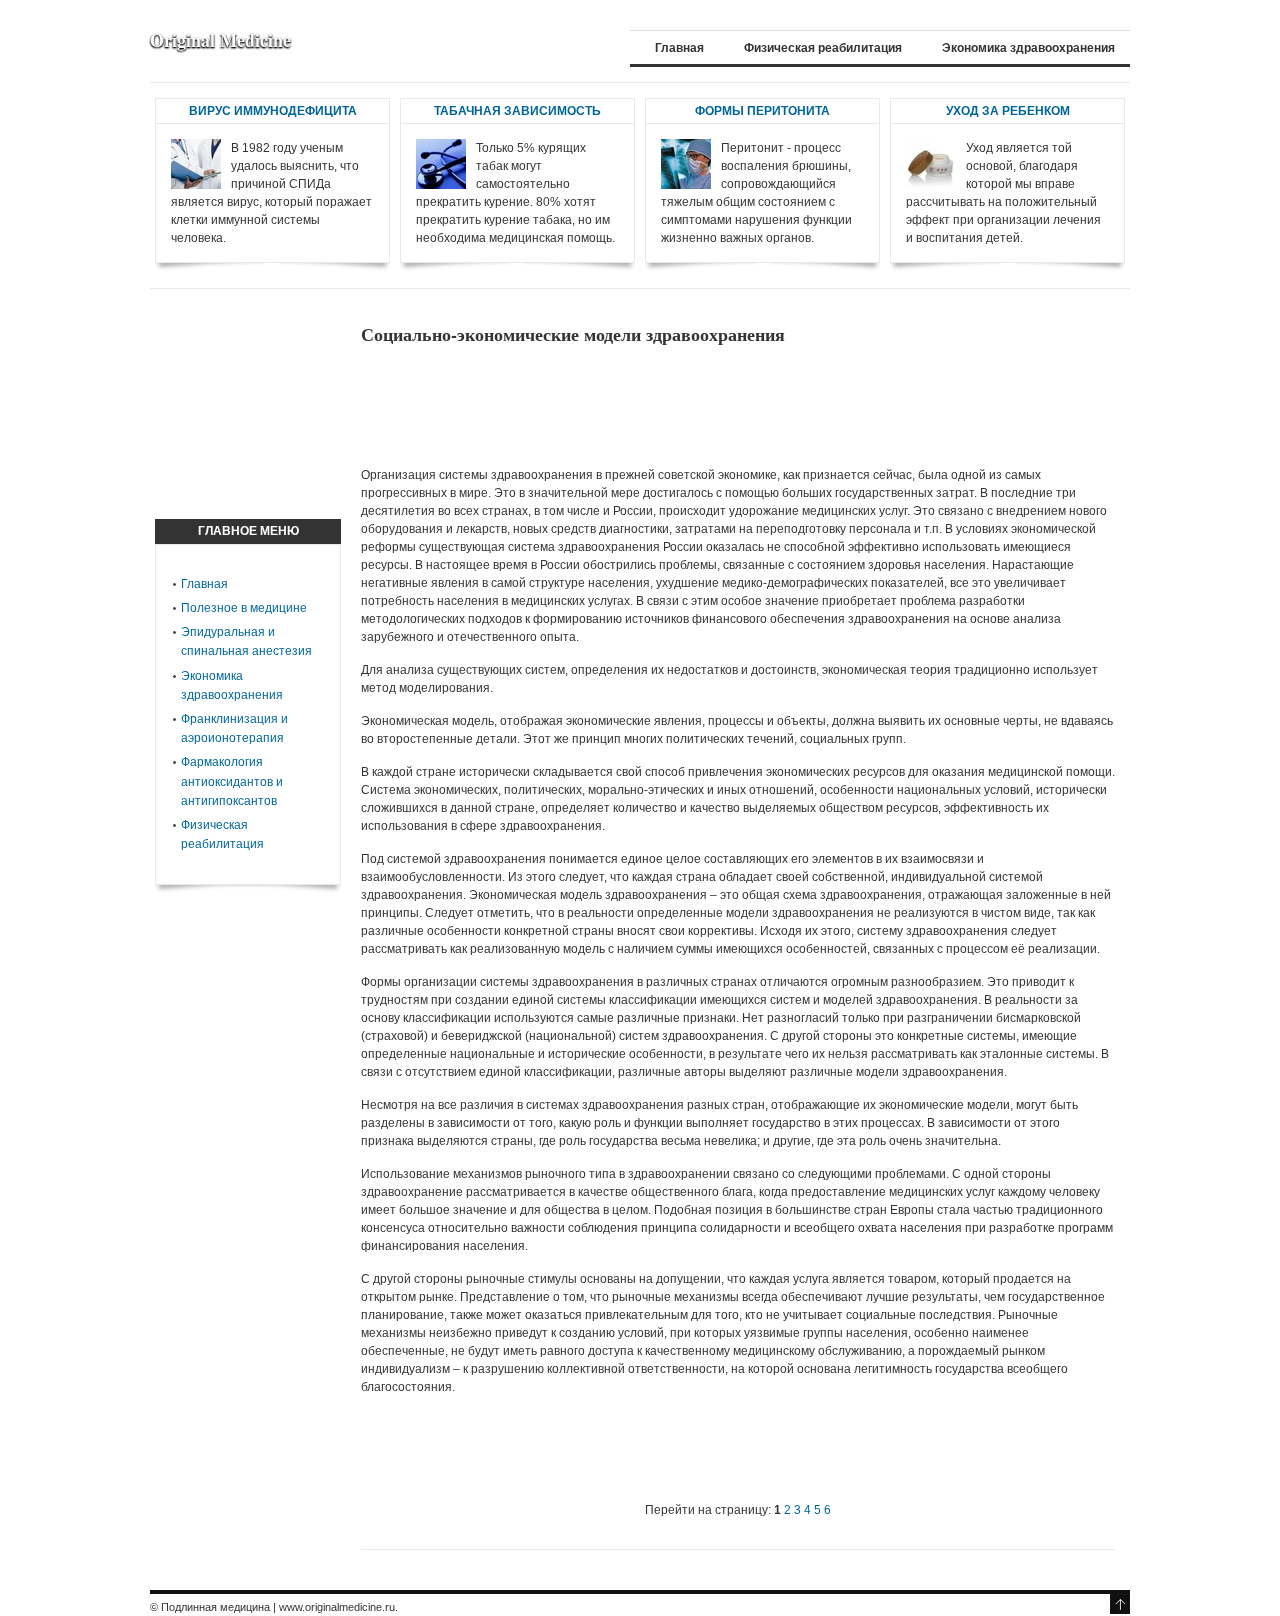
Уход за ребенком (1008, 111)
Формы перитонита (762, 111)
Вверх (1120, 1604)
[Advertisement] (725, 406)
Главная (204, 584)
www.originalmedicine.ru (337, 1607)
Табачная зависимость (517, 111)
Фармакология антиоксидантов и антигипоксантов (232, 781)
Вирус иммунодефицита (273, 111)
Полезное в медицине (244, 608)
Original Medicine (220, 40)
